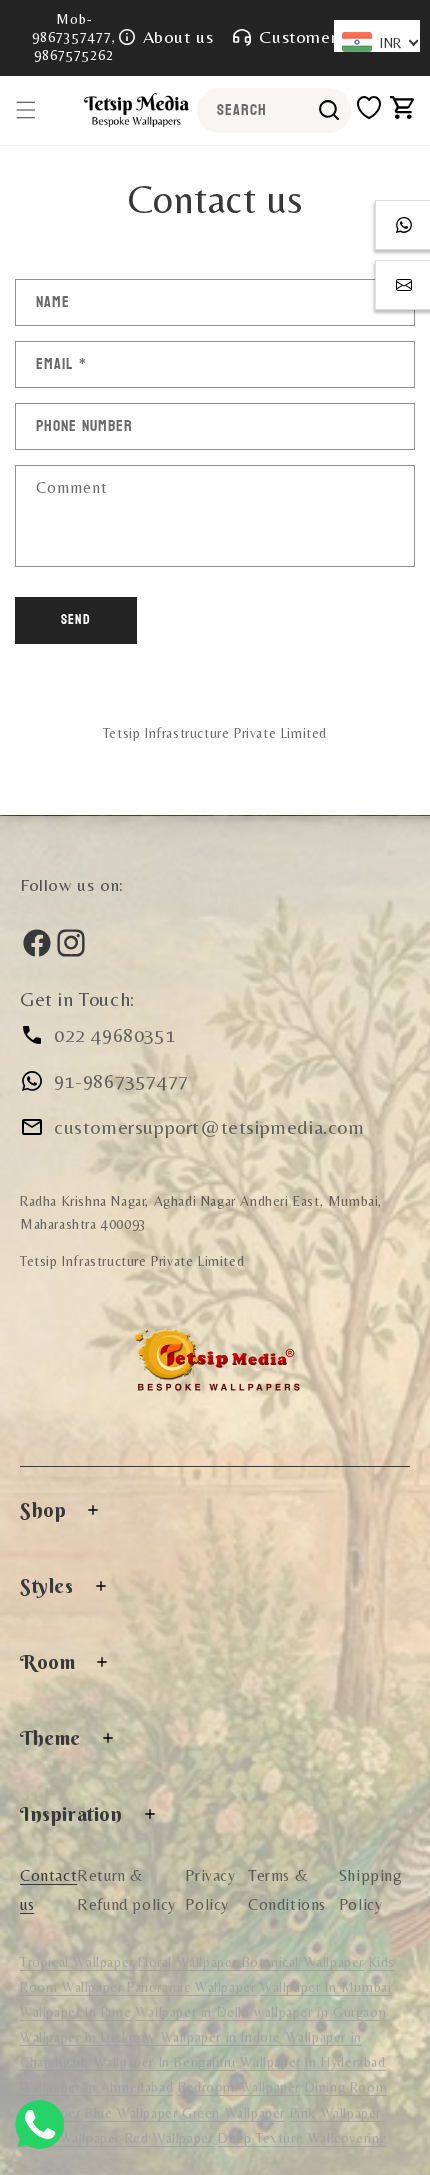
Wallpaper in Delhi (195, 2012)
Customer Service (329, 36)
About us (178, 36)
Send (76, 619)
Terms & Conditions (287, 1890)
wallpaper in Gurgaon (320, 2012)
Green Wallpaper (233, 2113)
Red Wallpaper (169, 2138)
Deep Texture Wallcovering (302, 2138)
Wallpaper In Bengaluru (165, 2062)
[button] (26, 110)
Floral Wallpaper (189, 1962)
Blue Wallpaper (133, 2113)
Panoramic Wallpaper (191, 1987)
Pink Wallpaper (335, 2113)
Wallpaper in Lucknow (90, 2037)
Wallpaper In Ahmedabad (96, 2087)
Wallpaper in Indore (223, 2037)
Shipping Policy (371, 1890)
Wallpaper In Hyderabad (312, 2062)
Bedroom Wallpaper (239, 2087)
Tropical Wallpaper (77, 1962)
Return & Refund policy (126, 1890)
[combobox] (274, 110)
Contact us (48, 1890)
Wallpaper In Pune (75, 2012)
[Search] (329, 110)
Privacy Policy (210, 1890)
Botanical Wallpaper (303, 1962)
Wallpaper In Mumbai (325, 1987)
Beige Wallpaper (72, 2138)
